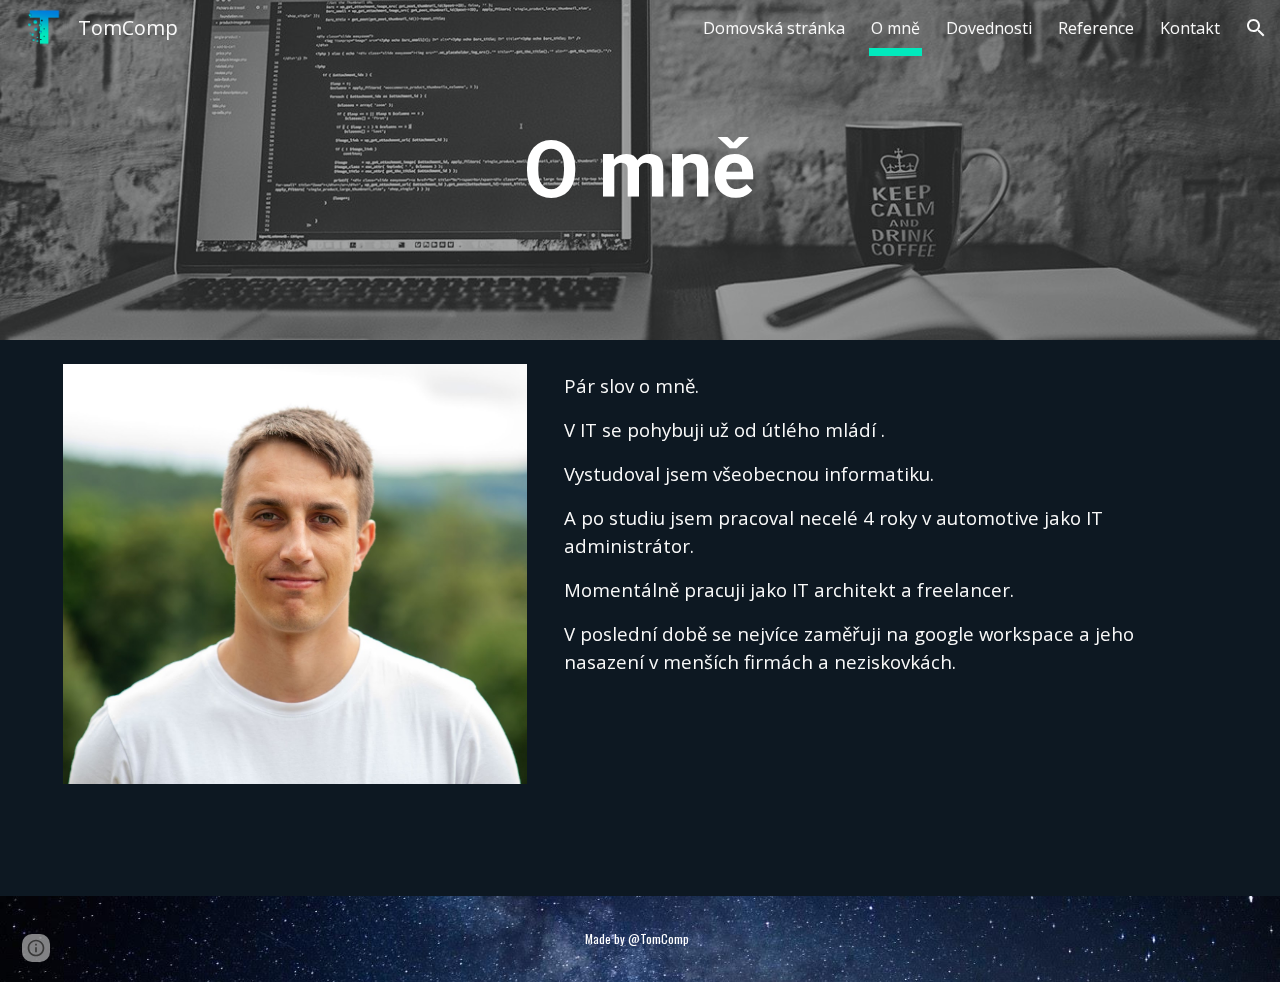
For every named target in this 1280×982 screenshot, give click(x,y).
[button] (1256, 28)
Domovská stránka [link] (774, 28)
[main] (640, 170)
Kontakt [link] (1190, 28)
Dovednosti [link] (989, 28)
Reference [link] (1096, 28)
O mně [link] (895, 28)
